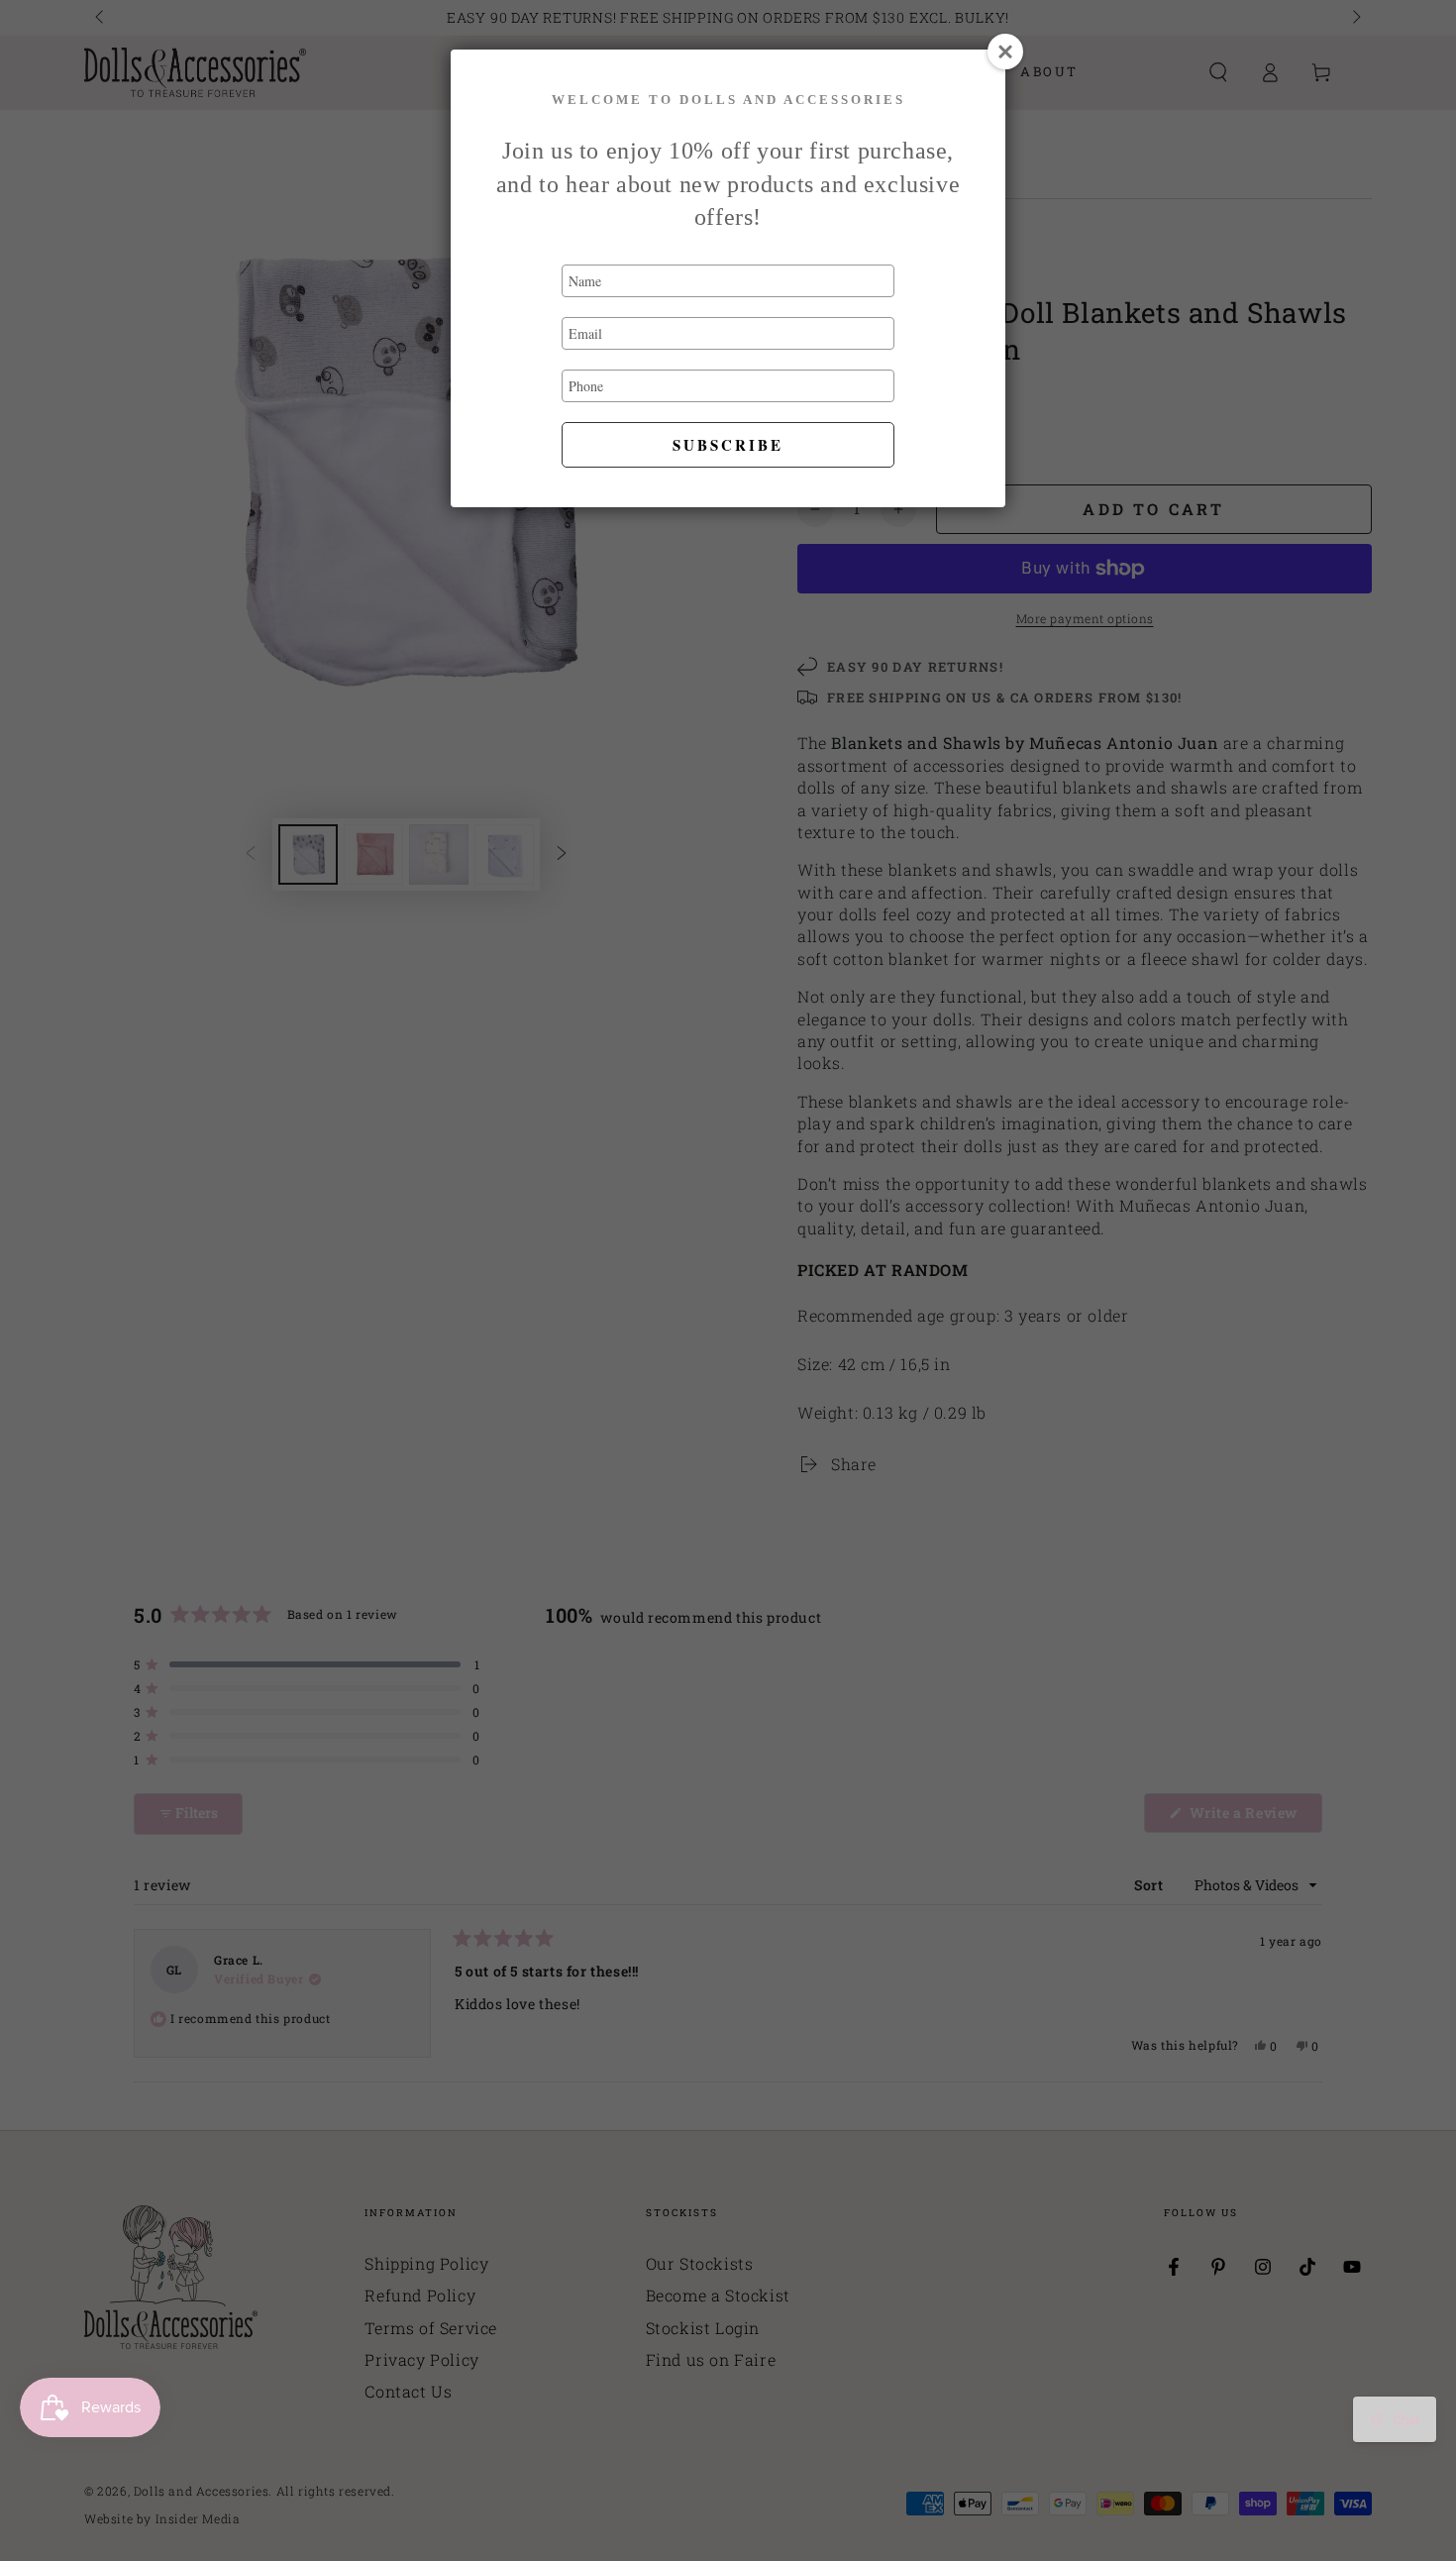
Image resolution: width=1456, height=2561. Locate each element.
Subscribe (728, 445)
